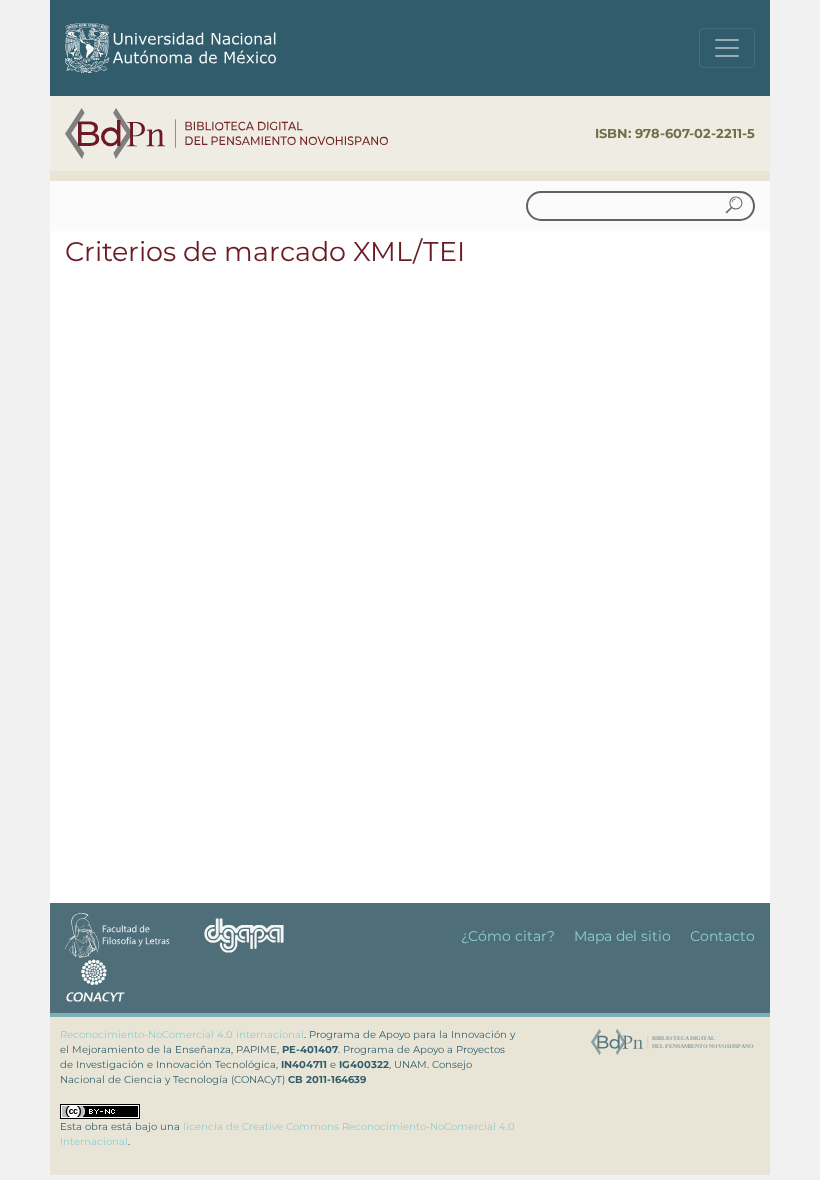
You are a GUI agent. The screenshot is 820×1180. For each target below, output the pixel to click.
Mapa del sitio (622, 936)
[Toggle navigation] (727, 48)
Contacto (722, 936)
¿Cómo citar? (508, 936)
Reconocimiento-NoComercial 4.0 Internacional (182, 1034)
